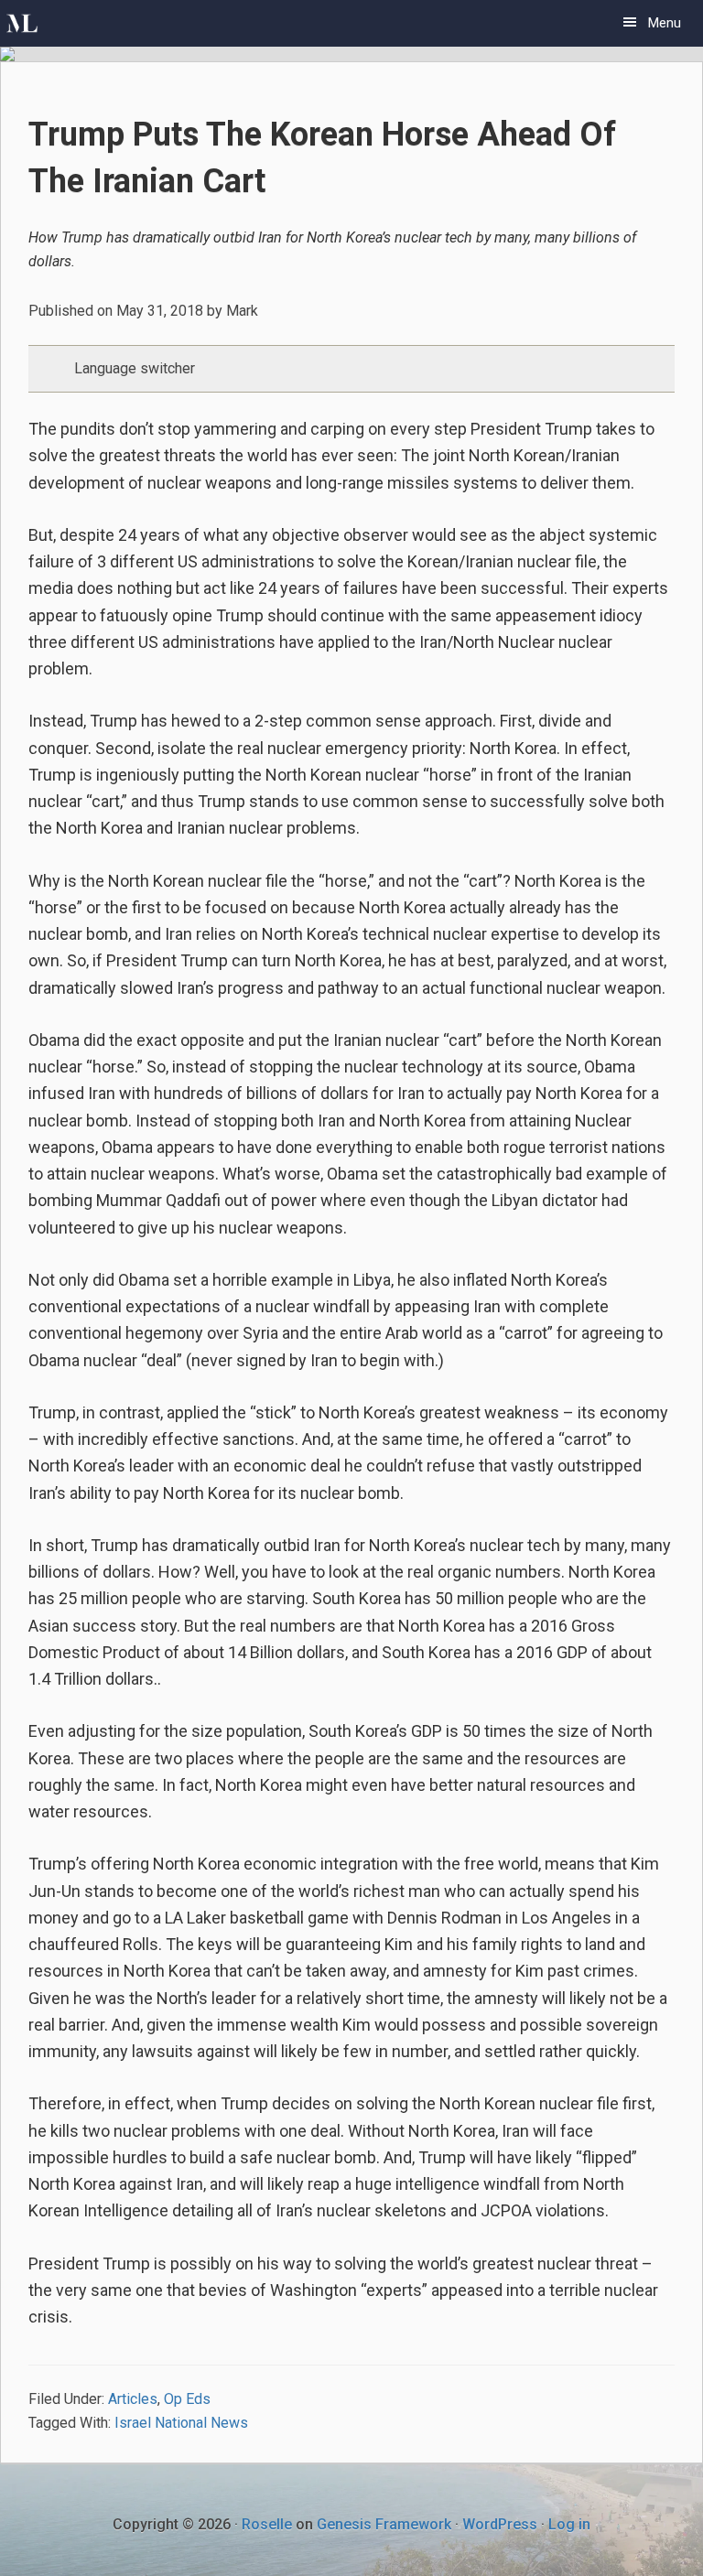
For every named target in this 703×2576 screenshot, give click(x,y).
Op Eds (187, 2399)
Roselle (267, 2524)
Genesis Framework (384, 2524)
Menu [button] (665, 23)
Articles (133, 2399)
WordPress (500, 2524)
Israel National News (181, 2423)
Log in (569, 2524)
